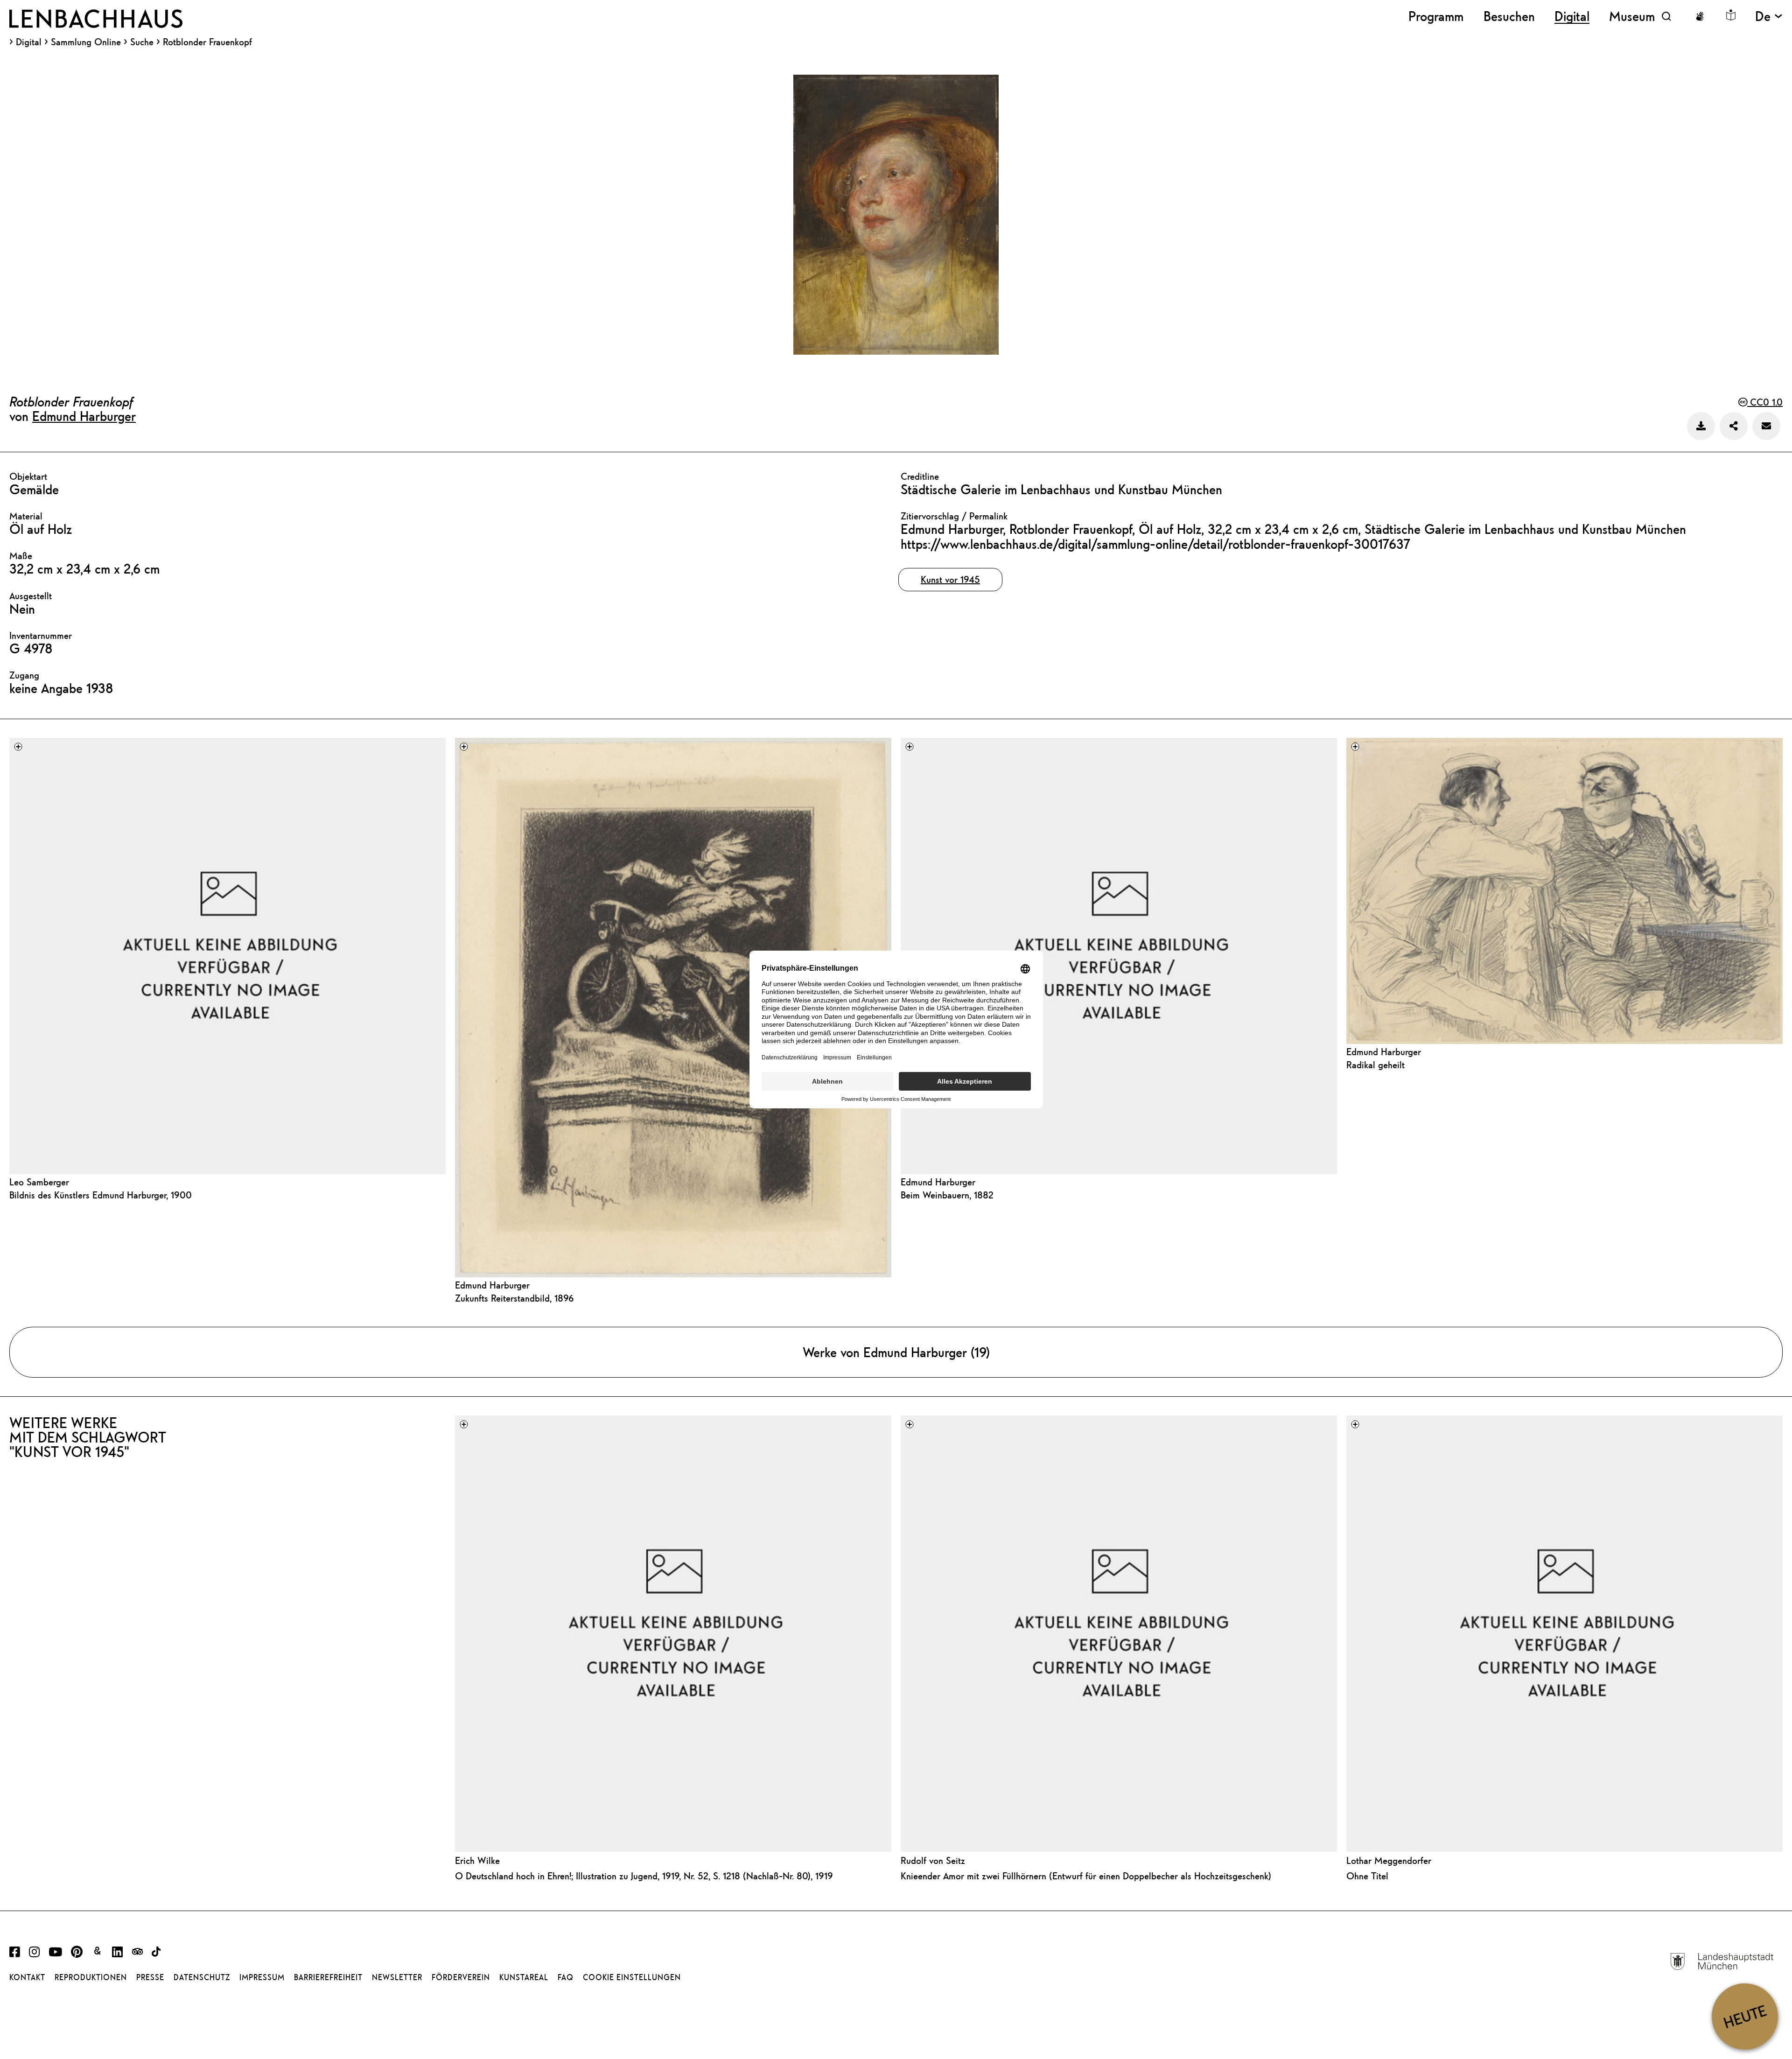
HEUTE (1745, 2016)
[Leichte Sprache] (1731, 15)
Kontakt (27, 1977)
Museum (1632, 16)
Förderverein (461, 1977)
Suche (142, 42)
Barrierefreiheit (328, 1977)
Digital (29, 42)
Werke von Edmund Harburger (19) (896, 1352)
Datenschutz (202, 1977)
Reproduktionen (91, 1977)
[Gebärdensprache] (1700, 16)
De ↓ (1769, 16)
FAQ (566, 1977)
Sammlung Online (86, 42)
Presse (150, 1977)
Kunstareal (524, 1977)
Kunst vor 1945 (950, 579)
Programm (1436, 16)
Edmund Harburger (84, 416)
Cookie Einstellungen (632, 1977)
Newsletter (397, 1977)
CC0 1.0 (1765, 402)
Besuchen (1509, 16)
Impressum (262, 1977)
